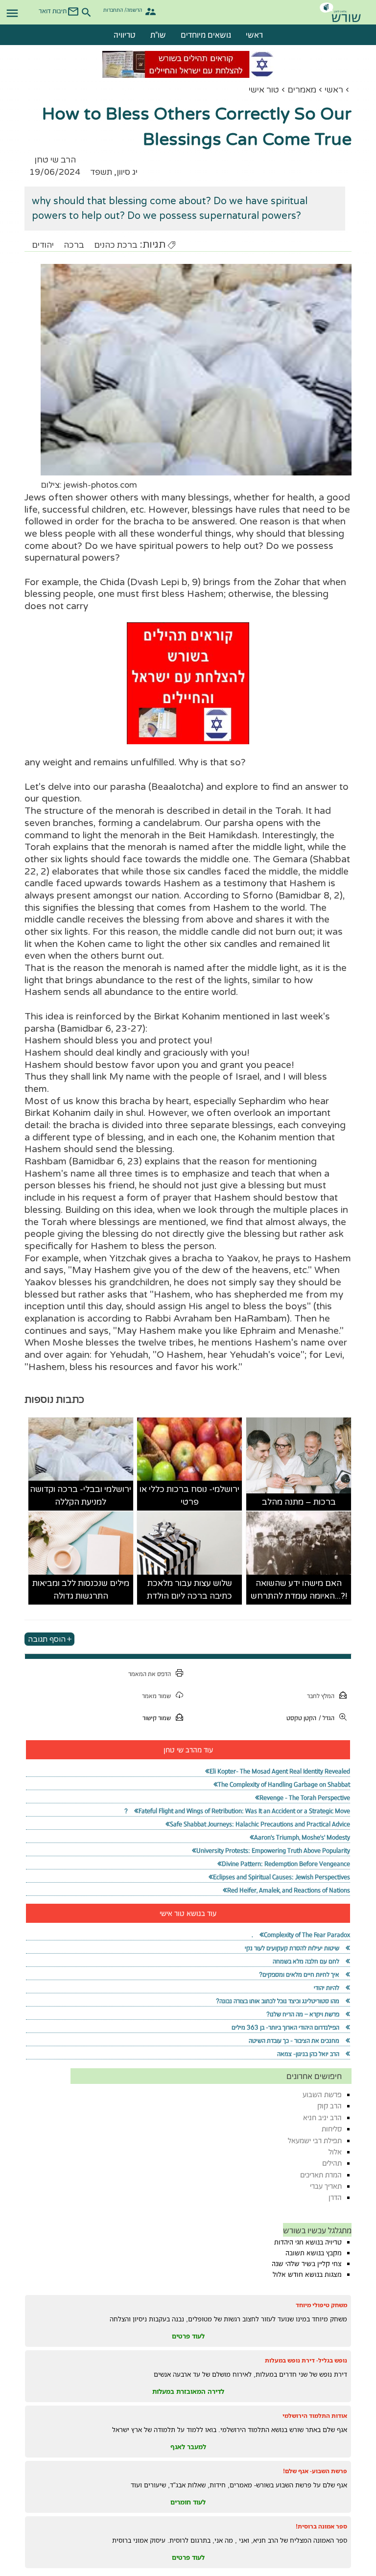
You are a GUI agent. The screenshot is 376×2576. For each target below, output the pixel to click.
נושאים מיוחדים (206, 35)
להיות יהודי (327, 1988)
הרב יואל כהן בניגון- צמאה (308, 2054)
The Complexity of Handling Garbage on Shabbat (284, 1784)
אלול (335, 2152)
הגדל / (327, 1718)
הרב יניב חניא (322, 2117)
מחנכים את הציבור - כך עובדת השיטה (294, 2041)
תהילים (332, 2163)
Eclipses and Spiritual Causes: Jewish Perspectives (282, 1877)
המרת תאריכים (321, 2175)
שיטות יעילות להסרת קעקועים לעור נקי (292, 1948)
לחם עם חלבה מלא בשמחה (306, 1961)
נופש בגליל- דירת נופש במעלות (306, 2360)
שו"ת (158, 35)
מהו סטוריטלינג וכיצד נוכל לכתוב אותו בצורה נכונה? (278, 2001)
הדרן (335, 2197)
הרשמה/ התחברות (123, 10)
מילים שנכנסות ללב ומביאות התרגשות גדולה (81, 1590)
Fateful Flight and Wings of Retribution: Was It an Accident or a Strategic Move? (237, 1811)
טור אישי (264, 90)
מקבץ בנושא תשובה (314, 2253)
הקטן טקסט (301, 1718)
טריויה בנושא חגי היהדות (308, 2242)
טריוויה (125, 35)
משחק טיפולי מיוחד (321, 2305)
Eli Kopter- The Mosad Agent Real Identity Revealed (280, 1771)
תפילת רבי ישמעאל (315, 2140)
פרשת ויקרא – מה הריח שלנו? (303, 2014)
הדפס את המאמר (150, 1674)
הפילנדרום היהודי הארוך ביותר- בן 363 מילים (285, 2027)
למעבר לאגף (188, 2447)
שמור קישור (157, 1718)
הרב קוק (329, 2106)
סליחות (332, 2129)
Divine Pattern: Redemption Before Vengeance (286, 1864)
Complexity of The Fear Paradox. (301, 1935)
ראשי (254, 35)
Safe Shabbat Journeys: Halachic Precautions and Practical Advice (260, 1824)
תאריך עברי (326, 2186)
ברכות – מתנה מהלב (299, 1502)
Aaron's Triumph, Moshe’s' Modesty (302, 1837)
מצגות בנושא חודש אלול (307, 2274)
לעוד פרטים (188, 2336)
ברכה (74, 245)
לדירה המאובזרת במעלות (188, 2391)
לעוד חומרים (188, 2502)
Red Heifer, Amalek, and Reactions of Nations (289, 1890)
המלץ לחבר (321, 1696)
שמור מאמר (156, 1696)
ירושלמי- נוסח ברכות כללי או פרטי (189, 1496)
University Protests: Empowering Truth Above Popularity (273, 1851)
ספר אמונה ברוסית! (321, 2526)
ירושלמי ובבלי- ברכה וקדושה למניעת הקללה (81, 1496)
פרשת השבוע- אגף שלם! (315, 2471)
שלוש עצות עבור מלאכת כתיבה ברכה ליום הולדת (189, 1590)
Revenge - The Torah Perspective (305, 1798)
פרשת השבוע (322, 2094)
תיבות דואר (53, 11)
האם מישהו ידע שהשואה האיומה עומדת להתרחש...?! (299, 1590)
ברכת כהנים (116, 245)
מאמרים (302, 90)
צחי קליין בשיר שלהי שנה (307, 2264)
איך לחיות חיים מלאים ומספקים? (299, 1974)
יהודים (43, 245)
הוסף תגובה (47, 1639)
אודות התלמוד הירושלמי (315, 2416)
